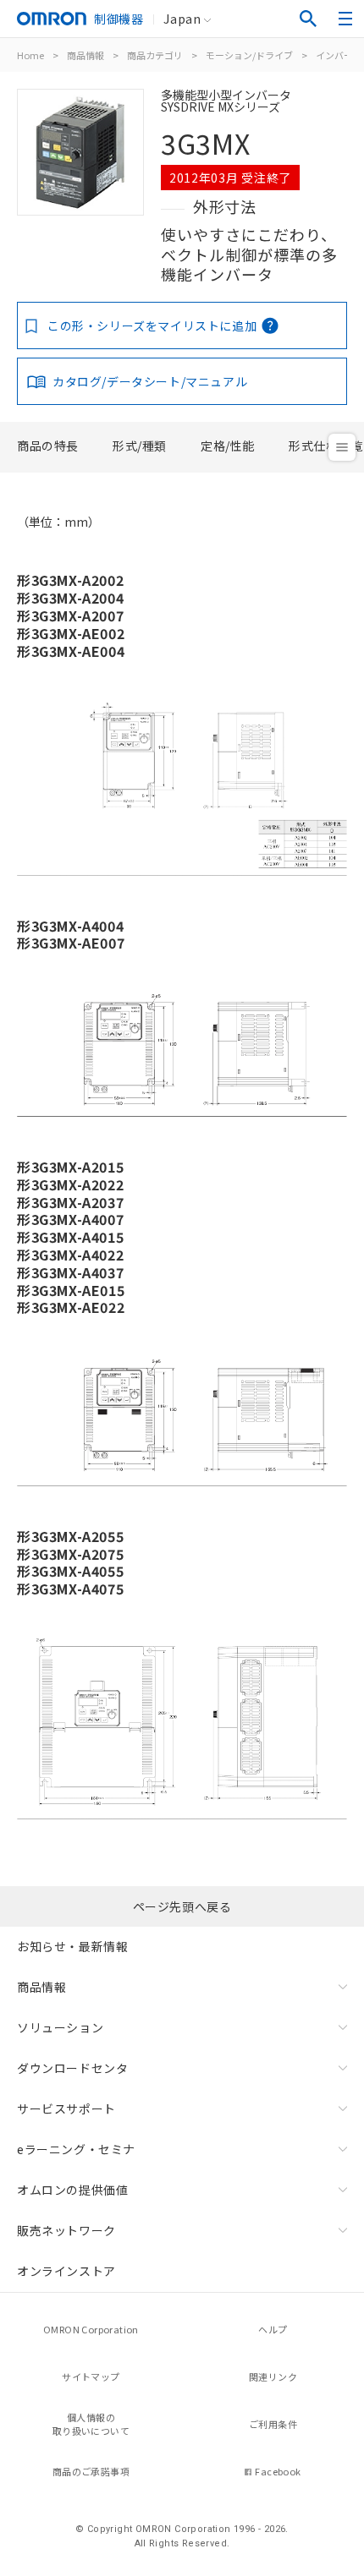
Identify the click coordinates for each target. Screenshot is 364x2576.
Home (30, 55)
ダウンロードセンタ (72, 2068)
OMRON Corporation (91, 2329)
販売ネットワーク (66, 2230)
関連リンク (273, 2376)
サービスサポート (66, 2108)
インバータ (339, 55)
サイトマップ (91, 2376)
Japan (182, 19)
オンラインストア (66, 2271)
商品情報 (85, 55)
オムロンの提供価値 (72, 2190)
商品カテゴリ (155, 55)
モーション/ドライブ (249, 55)
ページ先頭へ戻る (182, 1906)
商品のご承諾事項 (91, 2471)
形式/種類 (140, 446)
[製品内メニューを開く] (342, 447)
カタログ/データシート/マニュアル (150, 381)
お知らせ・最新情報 (72, 1946)
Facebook (278, 2471)
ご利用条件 (273, 2424)
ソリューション (60, 2027)
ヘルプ (273, 2329)
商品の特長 (48, 446)
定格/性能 (228, 446)
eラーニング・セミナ (76, 2149)
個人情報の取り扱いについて (91, 2424)
